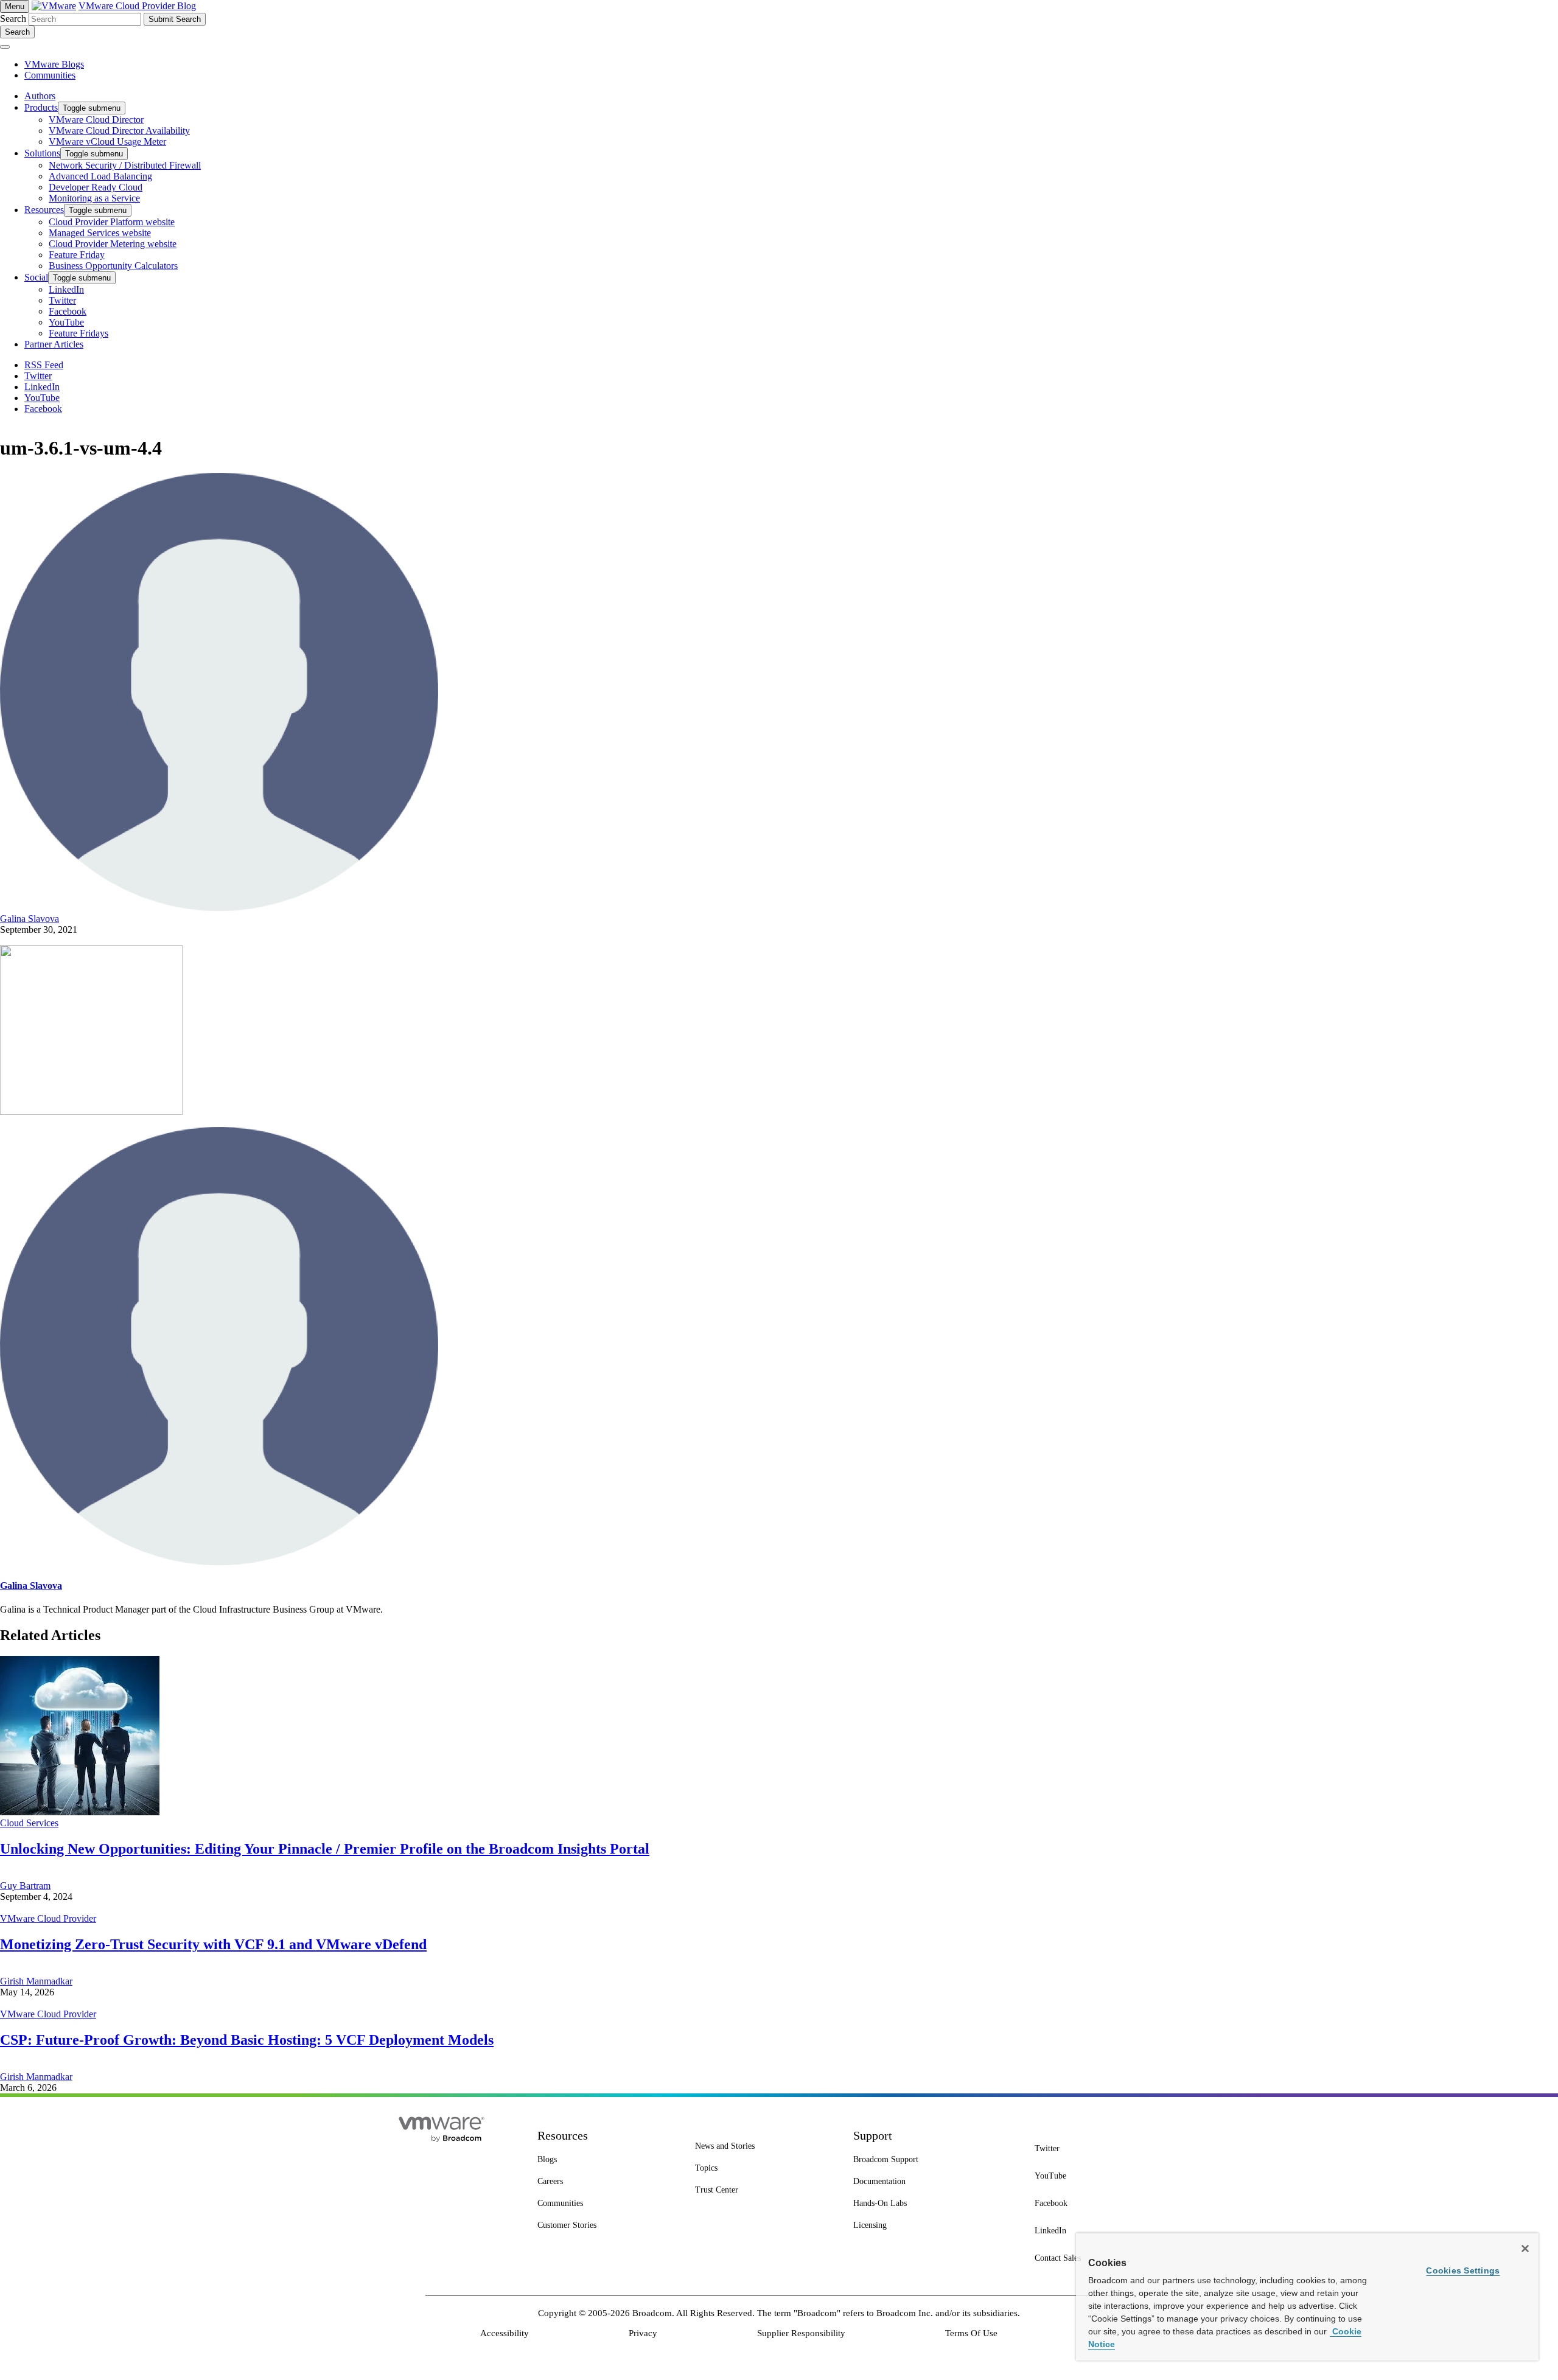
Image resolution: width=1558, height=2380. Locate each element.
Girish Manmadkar (36, 1981)
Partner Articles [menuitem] (54, 344)
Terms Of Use (971, 2333)
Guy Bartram (25, 1886)
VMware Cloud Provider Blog (137, 6)
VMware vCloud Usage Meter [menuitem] (107, 141)
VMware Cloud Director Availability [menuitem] (119, 131)
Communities (50, 75)
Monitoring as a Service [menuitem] (94, 198)
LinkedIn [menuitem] (66, 289)
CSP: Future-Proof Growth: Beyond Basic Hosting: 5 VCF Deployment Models (247, 2040)
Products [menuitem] (41, 107)
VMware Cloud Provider (48, 1918)
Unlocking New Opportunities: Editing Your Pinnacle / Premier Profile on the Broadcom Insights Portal (325, 1849)
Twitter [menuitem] (62, 300)
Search (13, 19)
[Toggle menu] (5, 47)
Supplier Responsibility (801, 2333)
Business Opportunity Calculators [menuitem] (113, 266)
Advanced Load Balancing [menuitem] (100, 176)
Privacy (643, 2333)
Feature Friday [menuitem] (77, 255)
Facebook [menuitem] (68, 311)
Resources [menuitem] (44, 210)
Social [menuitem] (36, 277)
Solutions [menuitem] (42, 153)
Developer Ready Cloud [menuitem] (96, 187)
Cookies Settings (1463, 2270)
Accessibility (505, 2333)
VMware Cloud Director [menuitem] (96, 120)
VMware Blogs (54, 64)
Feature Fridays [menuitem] (79, 333)
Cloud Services (29, 1823)
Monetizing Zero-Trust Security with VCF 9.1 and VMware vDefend (213, 1944)
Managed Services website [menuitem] (100, 233)
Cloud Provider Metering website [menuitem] (113, 244)
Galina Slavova (30, 919)
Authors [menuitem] (40, 96)
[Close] (1525, 2249)
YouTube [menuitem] (66, 322)
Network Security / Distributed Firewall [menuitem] (125, 165)
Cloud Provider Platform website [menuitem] (112, 222)
